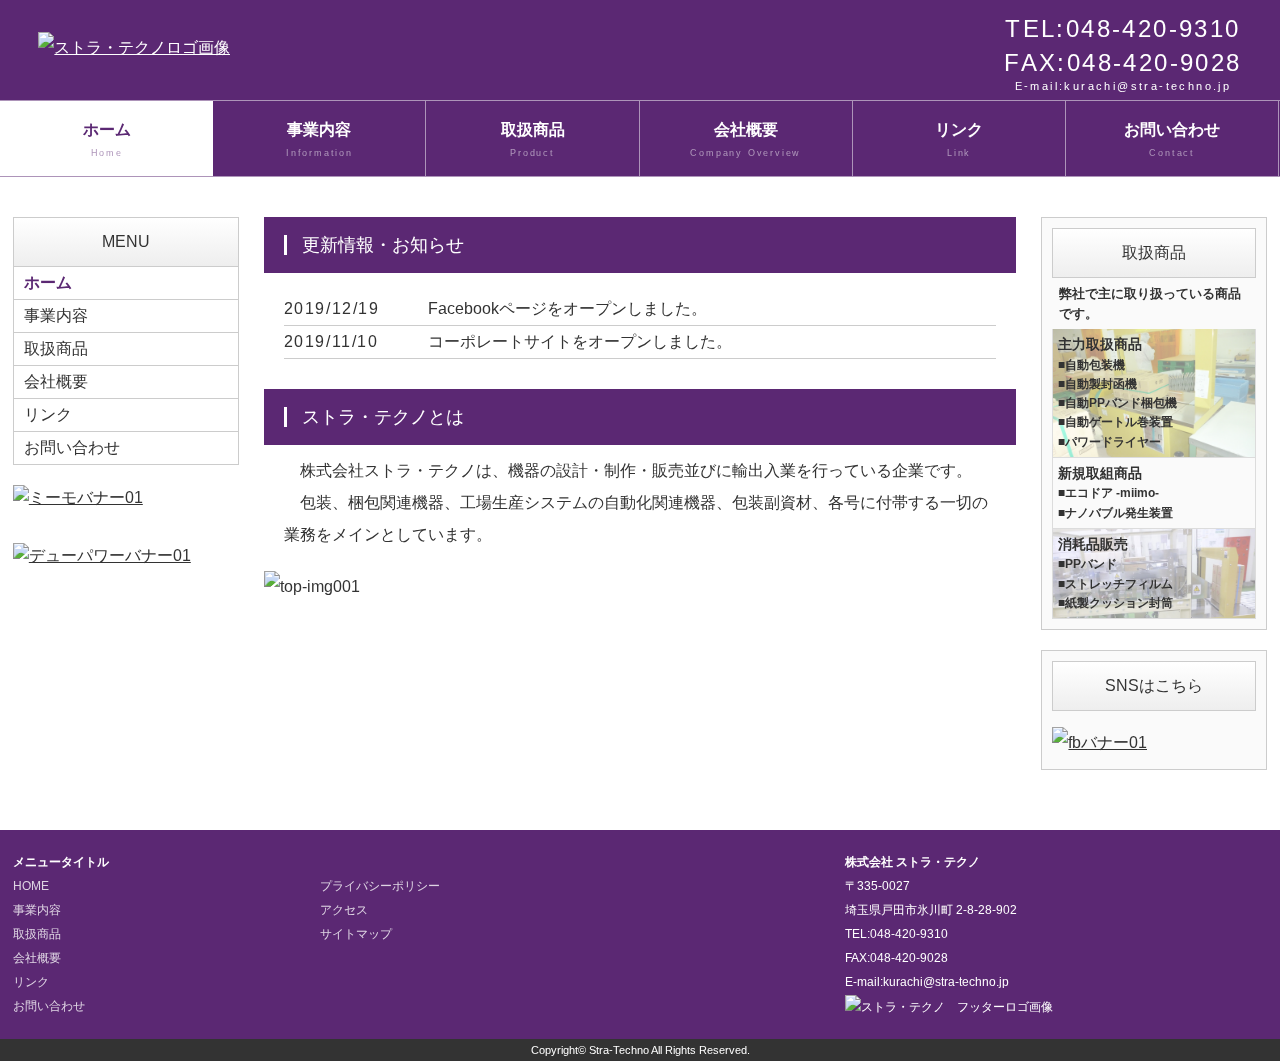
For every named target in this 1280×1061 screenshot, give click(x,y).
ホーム (107, 139)
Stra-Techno (619, 1050)
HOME (31, 886)
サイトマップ (356, 934)
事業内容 (319, 139)
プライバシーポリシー (380, 886)
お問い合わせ (1172, 139)
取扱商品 (533, 139)
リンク (959, 139)
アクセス (344, 910)
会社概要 (745, 139)
